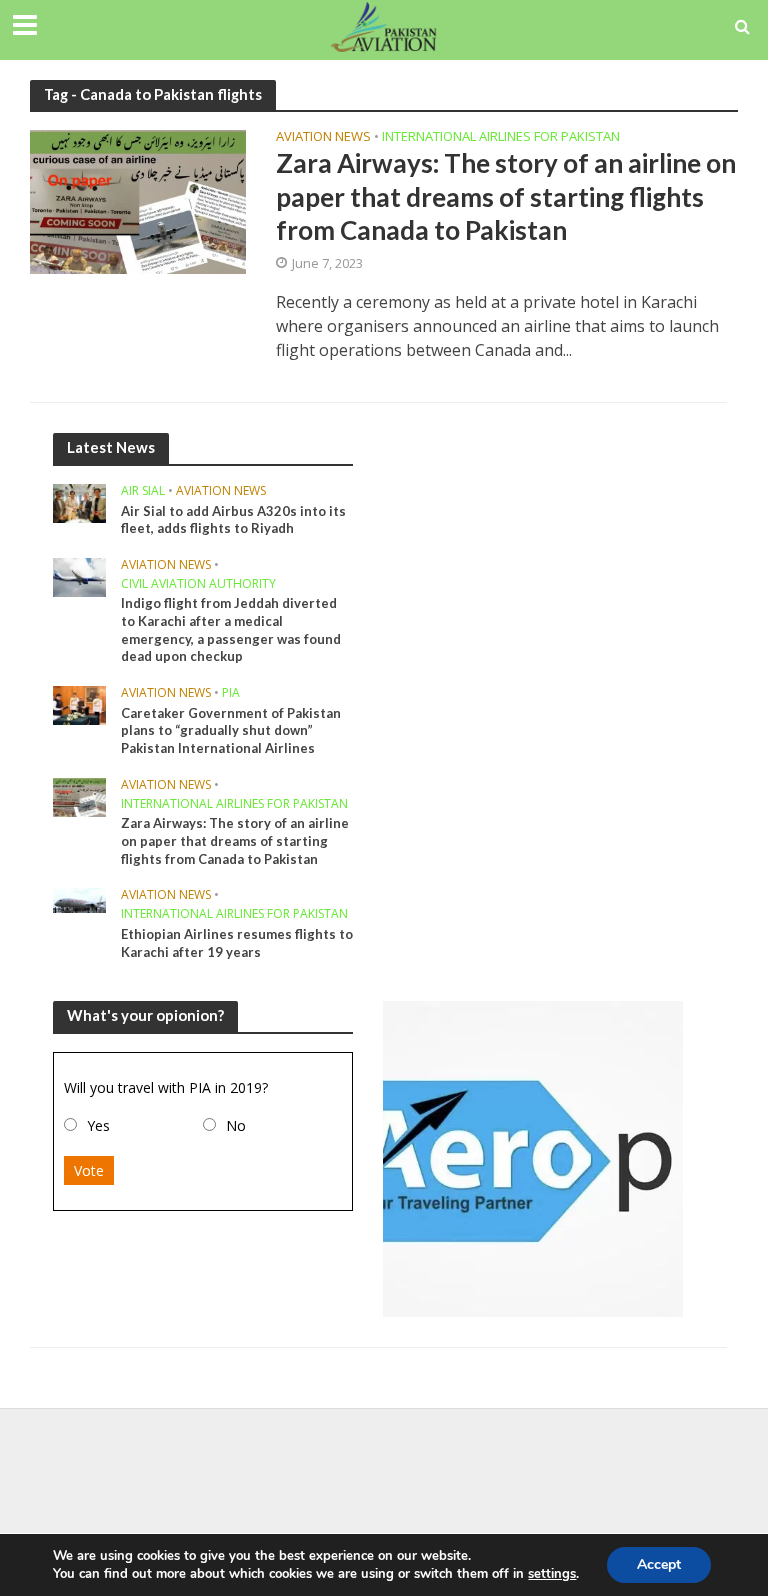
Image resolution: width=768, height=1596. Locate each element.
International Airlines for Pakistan (501, 137)
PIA (231, 693)
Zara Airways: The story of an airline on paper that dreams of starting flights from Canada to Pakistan (506, 196)
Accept (659, 1564)
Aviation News (323, 137)
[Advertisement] (384, 1473)
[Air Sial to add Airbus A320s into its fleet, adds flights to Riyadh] (79, 501)
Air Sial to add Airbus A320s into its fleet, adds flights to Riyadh (233, 520)
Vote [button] (89, 1170)
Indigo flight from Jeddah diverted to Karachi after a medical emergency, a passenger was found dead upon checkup (231, 629)
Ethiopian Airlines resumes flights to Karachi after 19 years (237, 943)
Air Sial (143, 491)
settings (552, 1574)
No (236, 1125)
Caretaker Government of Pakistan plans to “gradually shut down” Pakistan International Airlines (231, 730)
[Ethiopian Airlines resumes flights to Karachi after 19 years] (79, 898)
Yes (98, 1125)
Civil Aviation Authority (198, 584)
